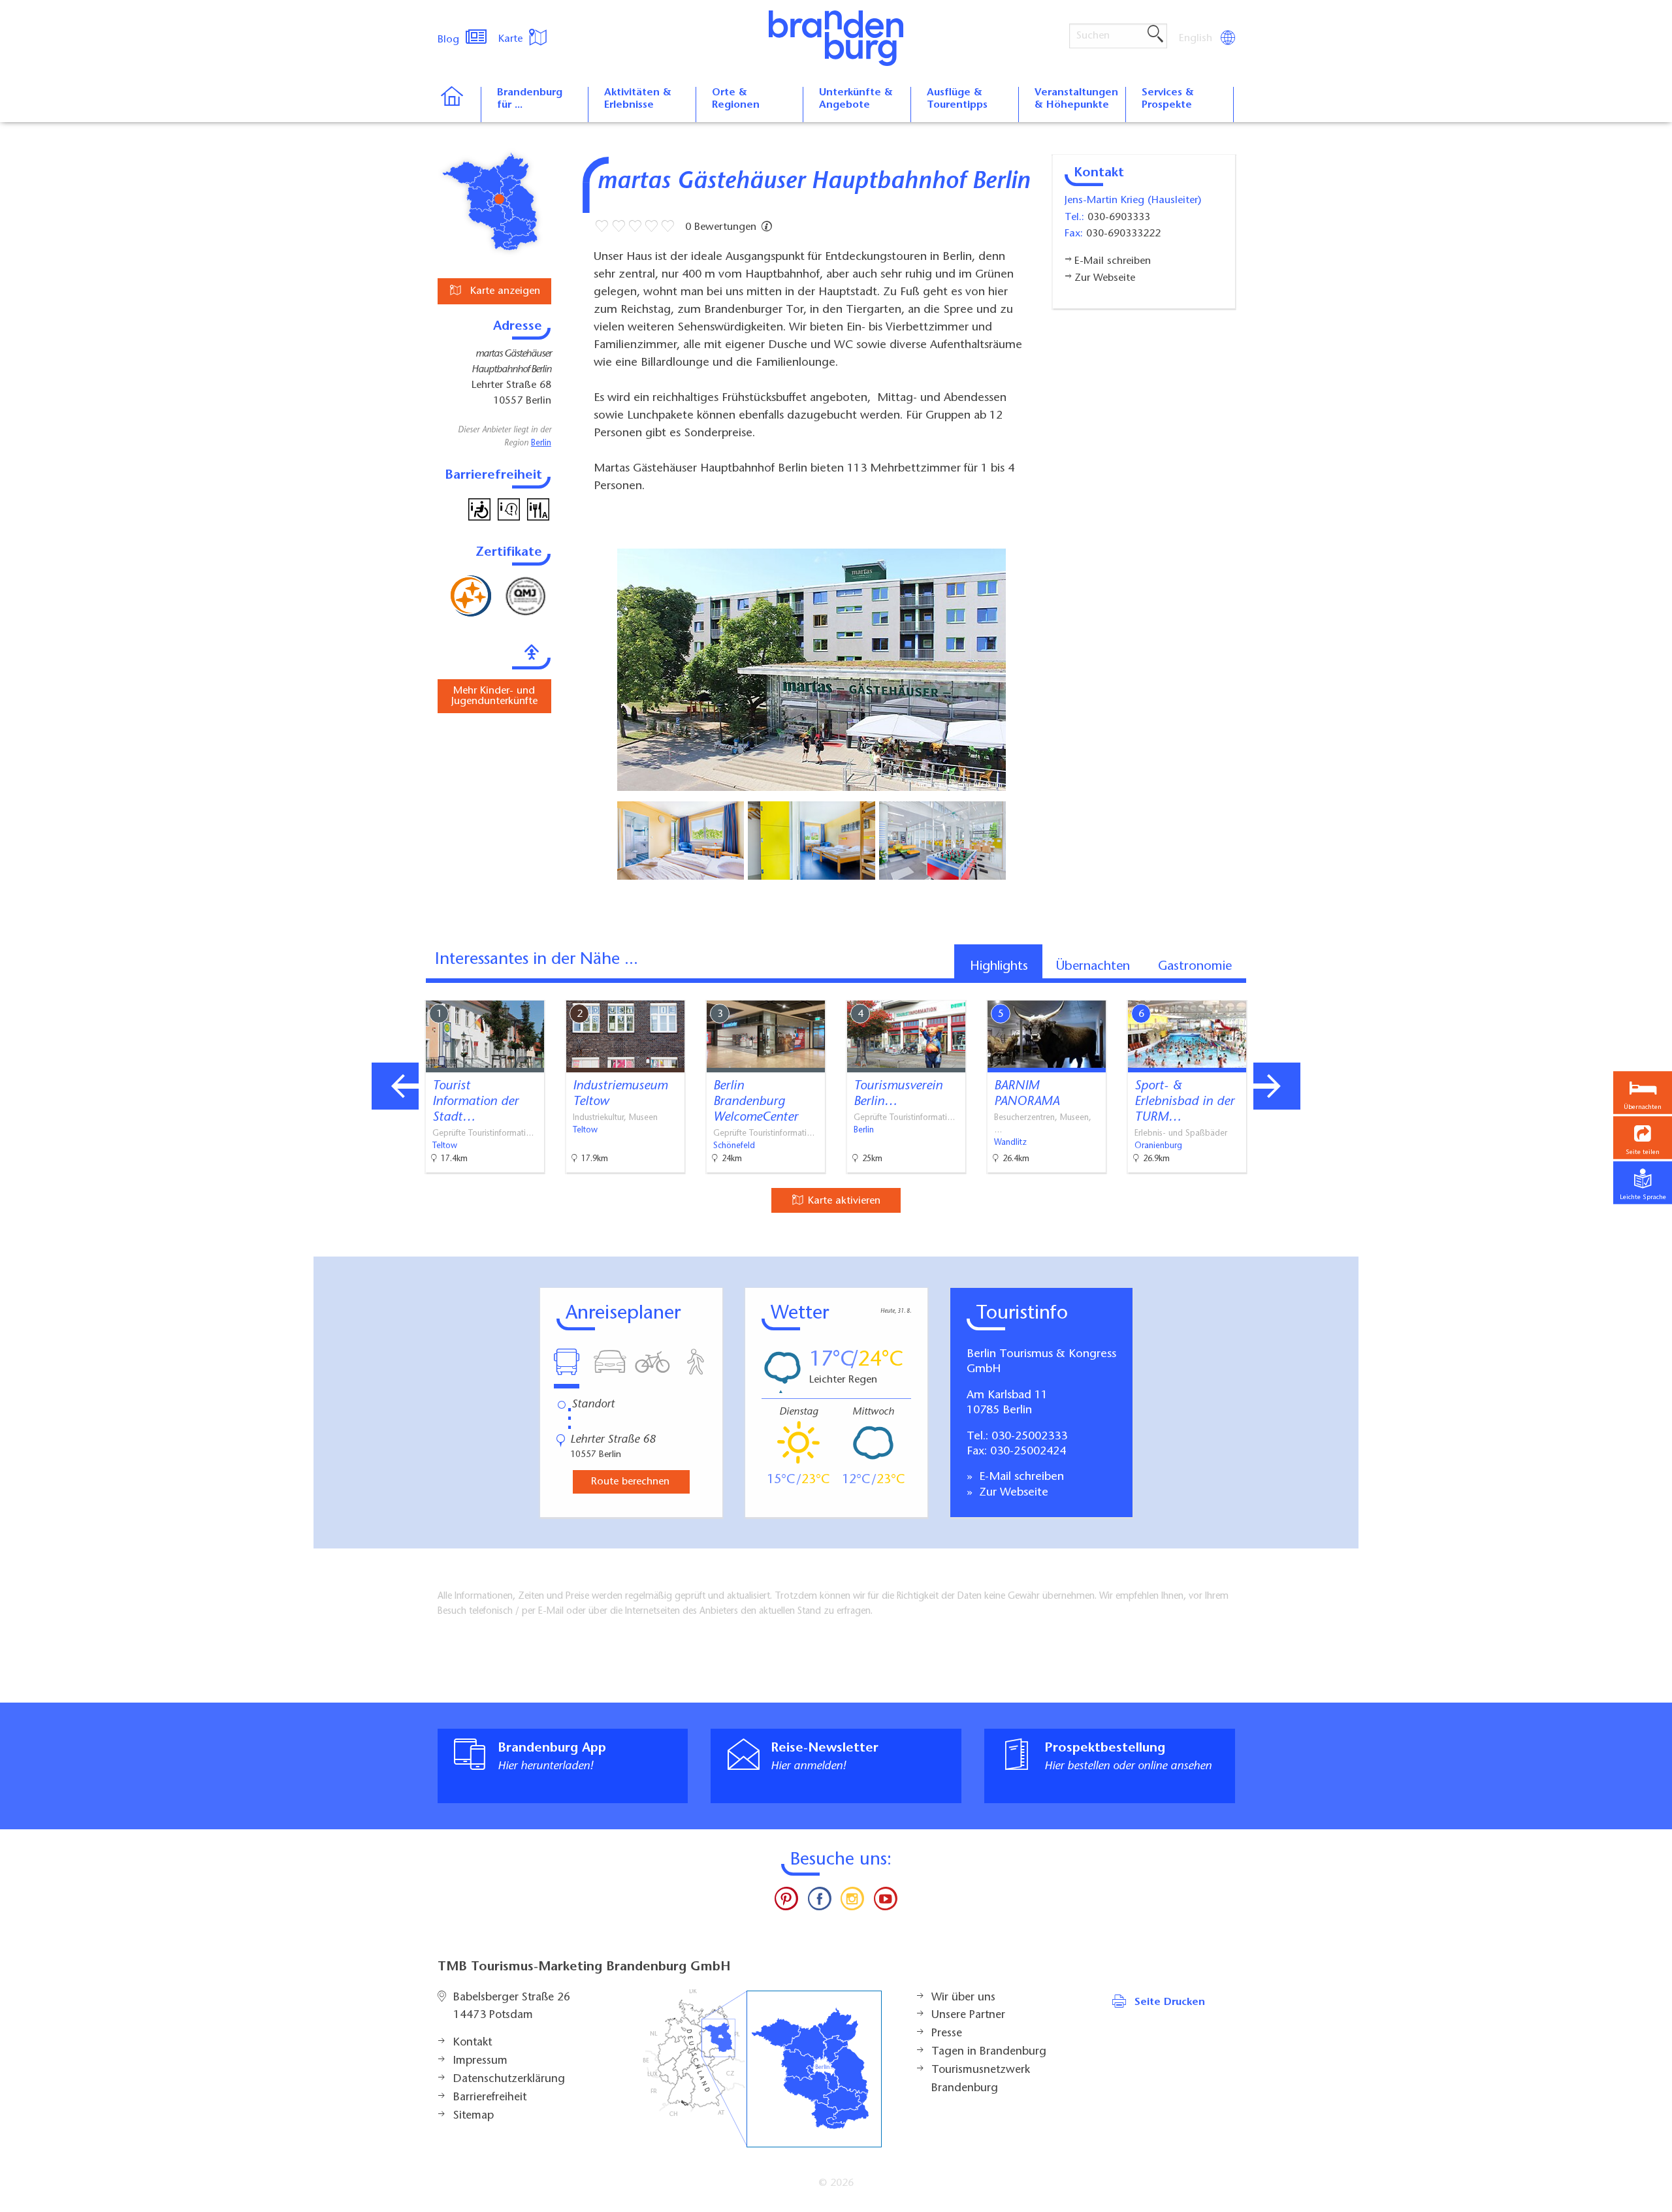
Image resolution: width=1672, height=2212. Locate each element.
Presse (947, 2034)
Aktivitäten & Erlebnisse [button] (638, 99)
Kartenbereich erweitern (1282, 989)
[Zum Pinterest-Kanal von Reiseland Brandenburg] (786, 1902)
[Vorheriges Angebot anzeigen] (395, 1086)
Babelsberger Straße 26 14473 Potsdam (512, 2007)
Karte (512, 39)
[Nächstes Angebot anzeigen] (1277, 1086)
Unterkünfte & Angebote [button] (856, 99)
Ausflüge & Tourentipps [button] (957, 99)
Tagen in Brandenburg (989, 2052)
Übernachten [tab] (1093, 967)
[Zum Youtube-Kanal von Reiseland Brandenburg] (885, 1902)
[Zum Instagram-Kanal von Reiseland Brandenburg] (852, 1902)
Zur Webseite (1012, 1493)
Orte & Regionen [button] (736, 99)
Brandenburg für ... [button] (530, 99)
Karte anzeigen (504, 291)
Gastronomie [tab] (1195, 967)
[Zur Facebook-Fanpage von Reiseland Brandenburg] (820, 1902)
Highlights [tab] (999, 967)
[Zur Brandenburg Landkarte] (762, 2069)
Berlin (541, 443)
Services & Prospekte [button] (1168, 99)
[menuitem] (1197, 39)
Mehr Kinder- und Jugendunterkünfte (494, 696)
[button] (1643, 1137)
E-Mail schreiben (1020, 1477)
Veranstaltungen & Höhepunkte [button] (1076, 99)
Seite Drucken (1170, 2002)
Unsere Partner (968, 2015)
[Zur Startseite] (459, 104)
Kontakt (473, 2043)
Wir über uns (963, 1998)
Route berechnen (630, 1482)
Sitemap (474, 2116)
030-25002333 (1029, 1437)
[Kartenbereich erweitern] (1346, 990)
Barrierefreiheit (490, 2098)
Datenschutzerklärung (509, 2079)
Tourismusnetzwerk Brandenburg (981, 2079)
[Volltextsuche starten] (1155, 35)
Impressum (480, 2061)
